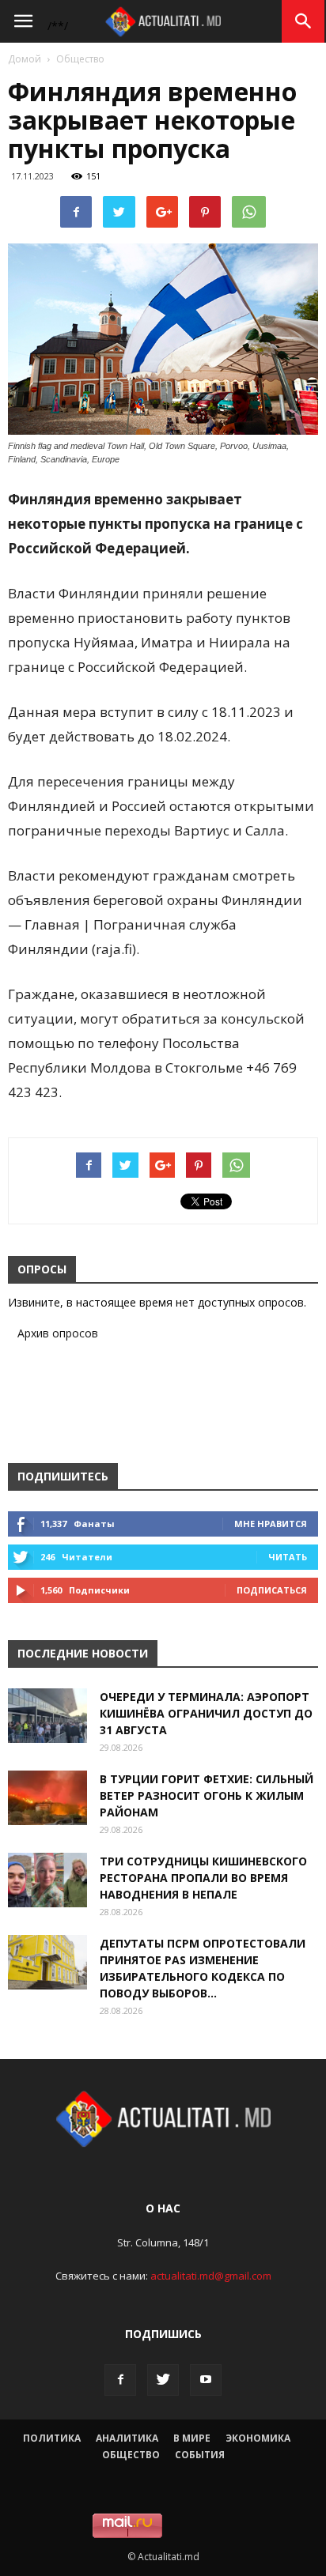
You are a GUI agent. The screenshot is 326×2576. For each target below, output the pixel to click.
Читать (288, 1557)
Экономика (258, 2438)
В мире (192, 2438)
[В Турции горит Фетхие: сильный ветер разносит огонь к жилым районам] (47, 1798)
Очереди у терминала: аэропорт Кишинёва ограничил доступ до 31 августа (206, 1713)
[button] (304, 21)
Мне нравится (271, 1524)
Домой (25, 59)
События (200, 2455)
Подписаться (272, 1590)
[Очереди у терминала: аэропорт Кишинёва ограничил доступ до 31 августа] (47, 1716)
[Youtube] (206, 2380)
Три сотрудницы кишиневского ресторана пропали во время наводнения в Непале (203, 1878)
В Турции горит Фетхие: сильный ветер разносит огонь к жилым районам (207, 1795)
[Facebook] (120, 2380)
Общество (80, 59)
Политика (52, 2438)
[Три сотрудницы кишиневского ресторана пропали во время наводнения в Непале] (47, 1880)
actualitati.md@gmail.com (211, 2276)
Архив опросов (58, 1333)
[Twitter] (163, 2380)
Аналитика (127, 2438)
